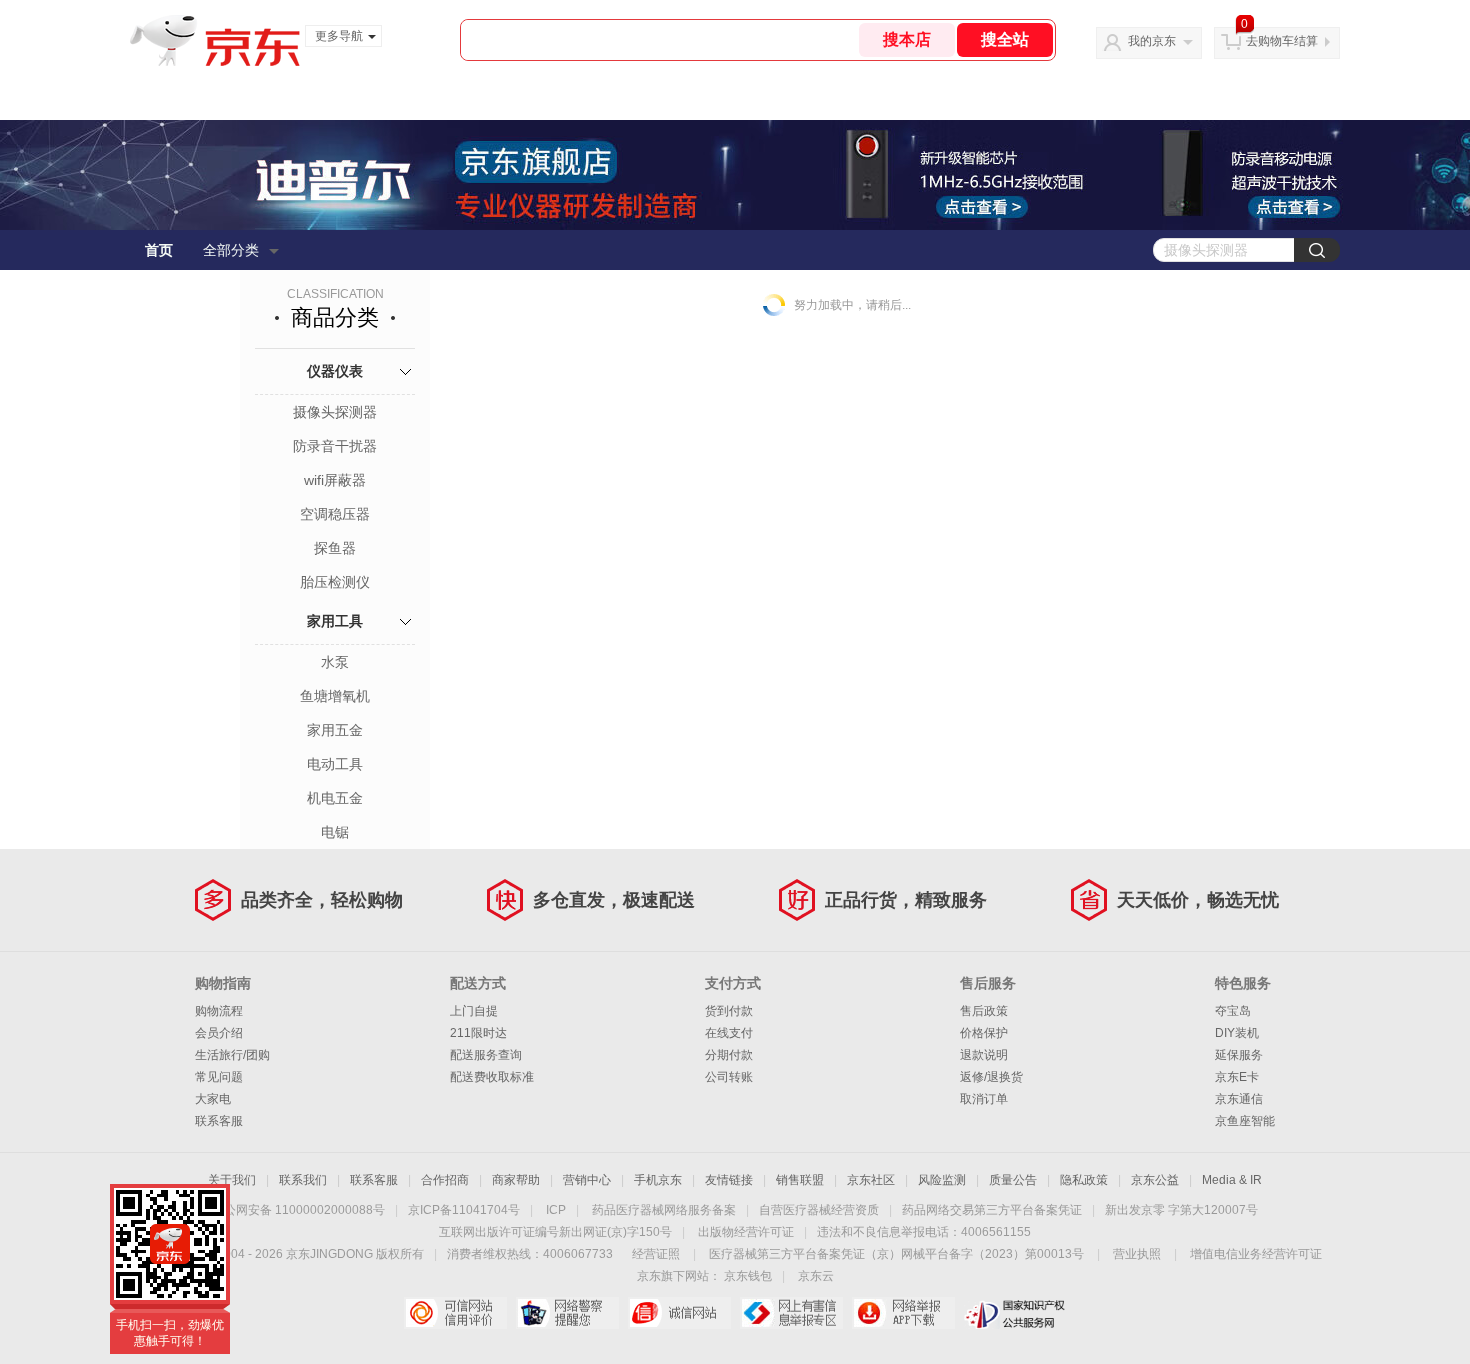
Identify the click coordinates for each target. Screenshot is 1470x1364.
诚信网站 (679, 1313)
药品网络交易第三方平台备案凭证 (992, 1210)
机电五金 (335, 798)
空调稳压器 (335, 514)
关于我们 (232, 1180)
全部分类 (231, 250)
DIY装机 (1237, 1033)
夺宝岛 (1233, 1011)
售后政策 (984, 1011)
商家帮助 (516, 1180)
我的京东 (1152, 41)
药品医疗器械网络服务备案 (664, 1210)
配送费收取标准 (492, 1077)
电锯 (335, 832)
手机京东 (658, 1180)
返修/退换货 (991, 1077)
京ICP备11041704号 (464, 1210)
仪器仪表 (335, 371)
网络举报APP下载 (903, 1313)
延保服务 (1239, 1055)
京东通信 (1239, 1099)
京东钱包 (748, 1276)
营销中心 (587, 1180)
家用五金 (335, 730)
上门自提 (474, 1011)
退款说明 (984, 1055)
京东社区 (871, 1180)
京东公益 (1155, 1180)
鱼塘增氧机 (335, 696)
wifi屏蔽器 (335, 480)
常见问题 (219, 1077)
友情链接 (729, 1180)
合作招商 (445, 1180)
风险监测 (942, 1180)
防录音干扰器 (335, 446)
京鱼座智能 (1245, 1121)
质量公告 (1013, 1180)
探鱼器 (335, 548)
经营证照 (656, 1254)
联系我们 (303, 1180)
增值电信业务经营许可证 (1256, 1254)
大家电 (213, 1099)
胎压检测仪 (335, 582)
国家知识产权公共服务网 (1015, 1313)
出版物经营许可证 (746, 1232)
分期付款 (729, 1055)
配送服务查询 (486, 1055)
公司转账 (729, 1077)
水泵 (335, 662)
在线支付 (729, 1033)
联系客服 (219, 1121)
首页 (159, 250)
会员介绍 (219, 1033)
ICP (556, 1210)
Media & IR (1232, 1180)
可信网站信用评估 (455, 1313)
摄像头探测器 (335, 412)
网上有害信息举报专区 (791, 1313)
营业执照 (1137, 1254)
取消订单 (984, 1099)
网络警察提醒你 (567, 1313)
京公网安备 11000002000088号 (298, 1210)
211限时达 (478, 1033)
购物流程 (219, 1011)
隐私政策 (1084, 1180)
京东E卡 (1237, 1077)
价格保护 (984, 1033)
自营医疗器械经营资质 (819, 1210)
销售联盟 (800, 1180)
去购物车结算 (1282, 41)
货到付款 (729, 1011)
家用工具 (335, 621)
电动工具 (335, 764)
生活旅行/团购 (232, 1055)
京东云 (816, 1276)
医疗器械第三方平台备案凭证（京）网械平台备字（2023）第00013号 (896, 1254)
